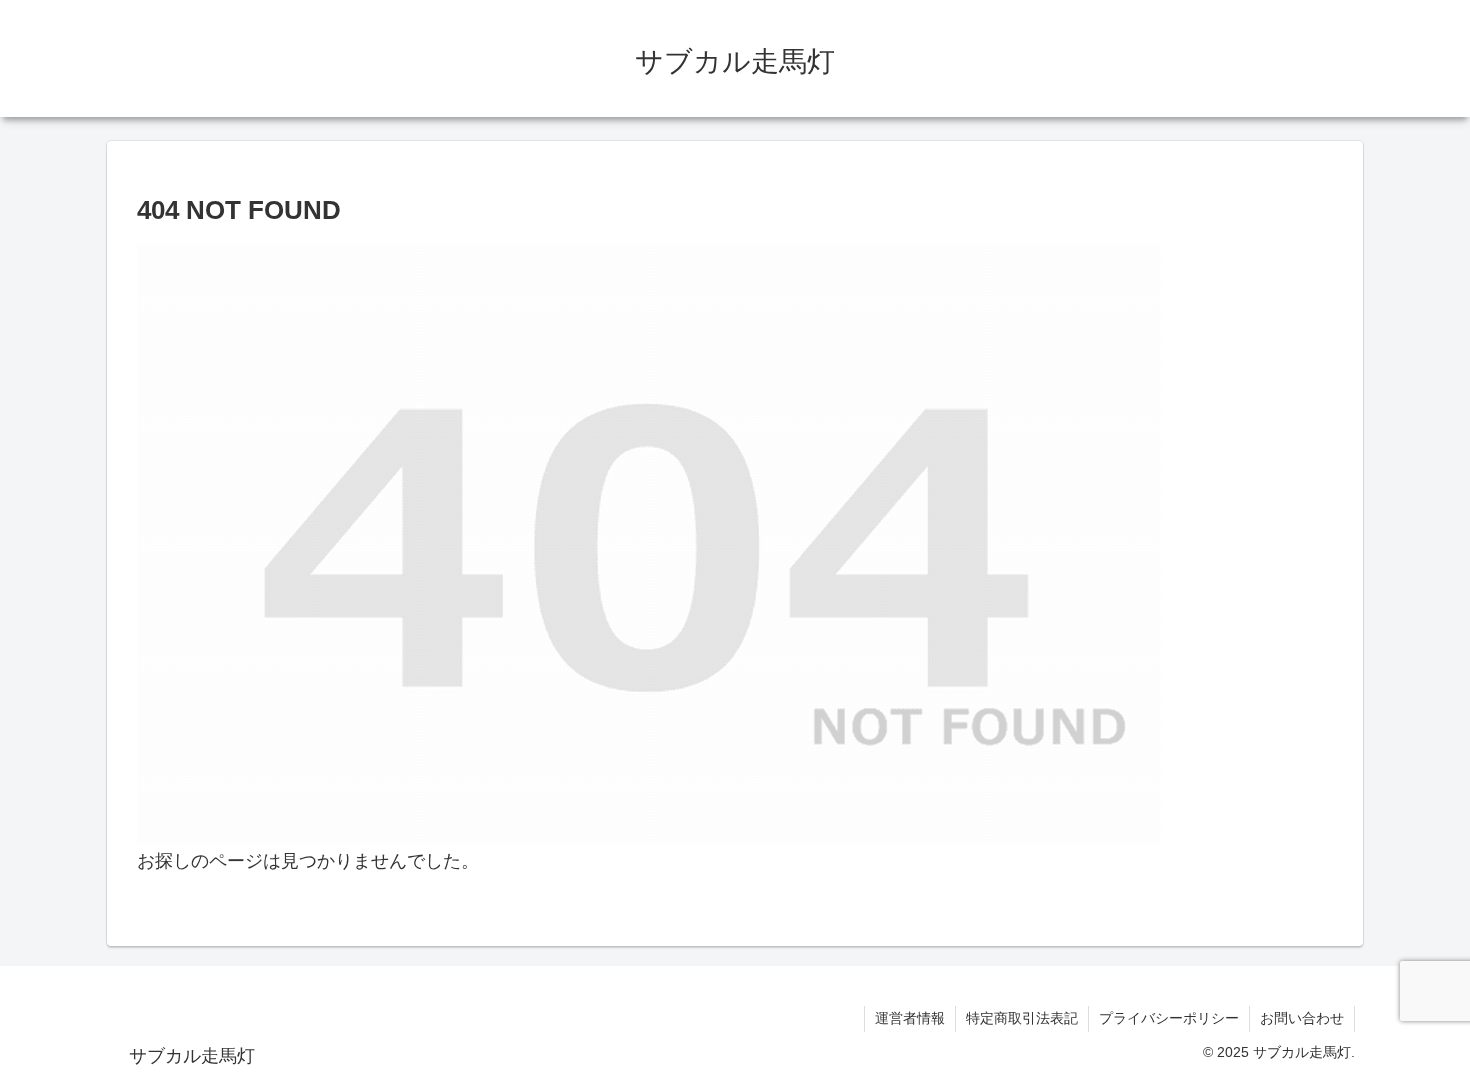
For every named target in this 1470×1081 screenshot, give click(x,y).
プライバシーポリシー (1169, 1018)
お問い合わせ (1302, 1018)
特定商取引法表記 (1022, 1018)
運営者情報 (910, 1018)
